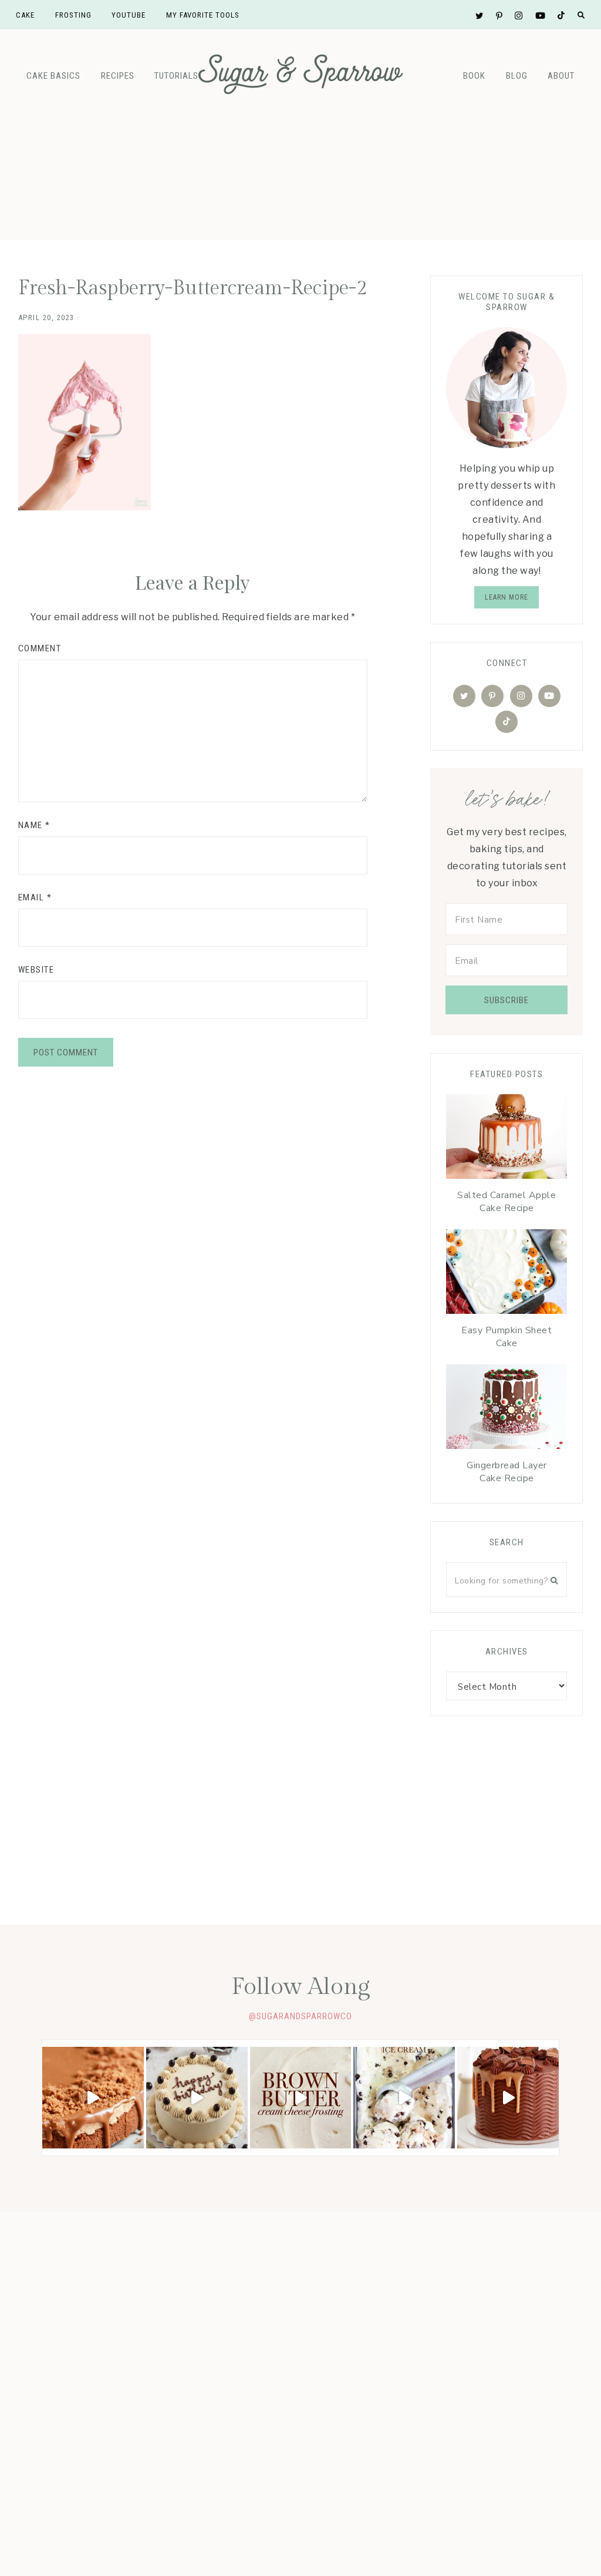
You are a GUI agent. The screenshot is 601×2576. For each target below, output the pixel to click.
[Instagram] (521, 696)
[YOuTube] (549, 696)
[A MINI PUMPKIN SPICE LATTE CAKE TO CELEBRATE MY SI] (197, 2098)
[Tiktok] (507, 722)
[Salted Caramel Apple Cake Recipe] (507, 1139)
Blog (517, 76)
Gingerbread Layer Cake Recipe (507, 1472)
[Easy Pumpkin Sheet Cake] (507, 1274)
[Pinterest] (492, 696)
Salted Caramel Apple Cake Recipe (507, 1202)
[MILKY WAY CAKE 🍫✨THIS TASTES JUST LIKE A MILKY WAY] (508, 2098)
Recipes (118, 76)
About (561, 76)
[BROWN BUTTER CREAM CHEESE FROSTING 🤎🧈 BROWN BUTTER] (301, 2098)
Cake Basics (53, 76)
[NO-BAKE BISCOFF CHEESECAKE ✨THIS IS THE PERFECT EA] (93, 2098)
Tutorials (176, 76)
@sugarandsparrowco (300, 2016)
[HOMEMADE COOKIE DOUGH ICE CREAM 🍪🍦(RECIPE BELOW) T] (404, 2098)
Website (36, 970)
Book (474, 76)
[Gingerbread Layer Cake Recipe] (507, 1410)
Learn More (507, 597)
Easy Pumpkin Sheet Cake (507, 1337)
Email (35, 897)
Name (34, 825)
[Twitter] (464, 696)
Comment (40, 648)
